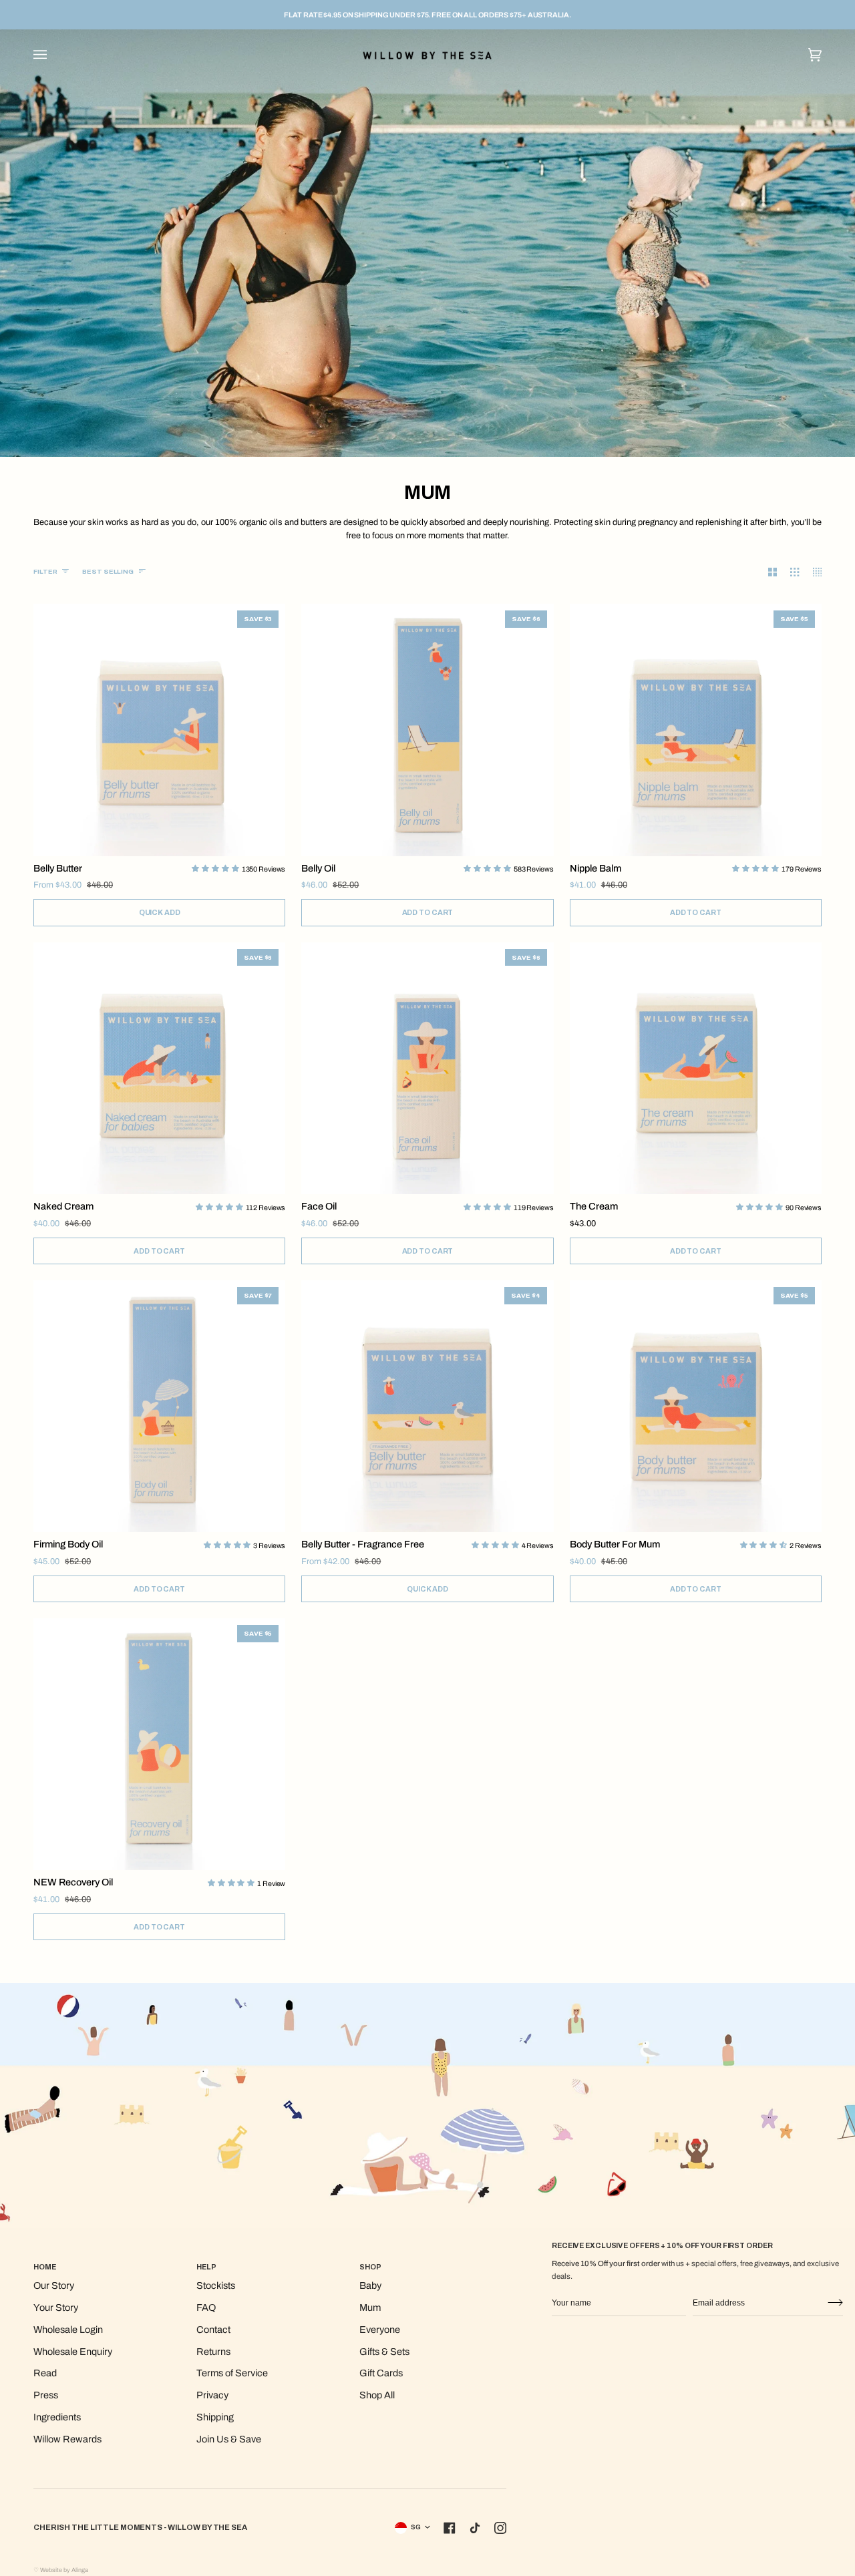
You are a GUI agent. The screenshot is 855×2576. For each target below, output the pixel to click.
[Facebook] (450, 2528)
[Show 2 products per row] (766, 572)
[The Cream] (696, 1068)
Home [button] (45, 2267)
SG (416, 2527)
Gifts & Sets (384, 2352)
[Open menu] (53, 54)
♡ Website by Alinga (61, 2570)
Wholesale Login (68, 2330)
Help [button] (206, 2267)
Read (45, 2373)
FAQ (206, 2308)
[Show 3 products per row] (788, 572)
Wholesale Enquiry (73, 2352)
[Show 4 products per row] (811, 572)
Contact (213, 2330)
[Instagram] (500, 2528)
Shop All (377, 2395)
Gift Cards (381, 2373)
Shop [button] (370, 2267)
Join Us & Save (229, 2439)
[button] (216, 868)
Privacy (212, 2395)
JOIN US (835, 2303)
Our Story (54, 2285)
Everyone (380, 2330)
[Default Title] (696, 1068)
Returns (213, 2352)
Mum (370, 2308)
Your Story (56, 2308)
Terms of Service (232, 2373)
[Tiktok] (475, 2528)
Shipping (215, 2417)
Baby (370, 2285)
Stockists (216, 2285)
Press (46, 2395)
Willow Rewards (67, 2439)
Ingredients (57, 2417)
